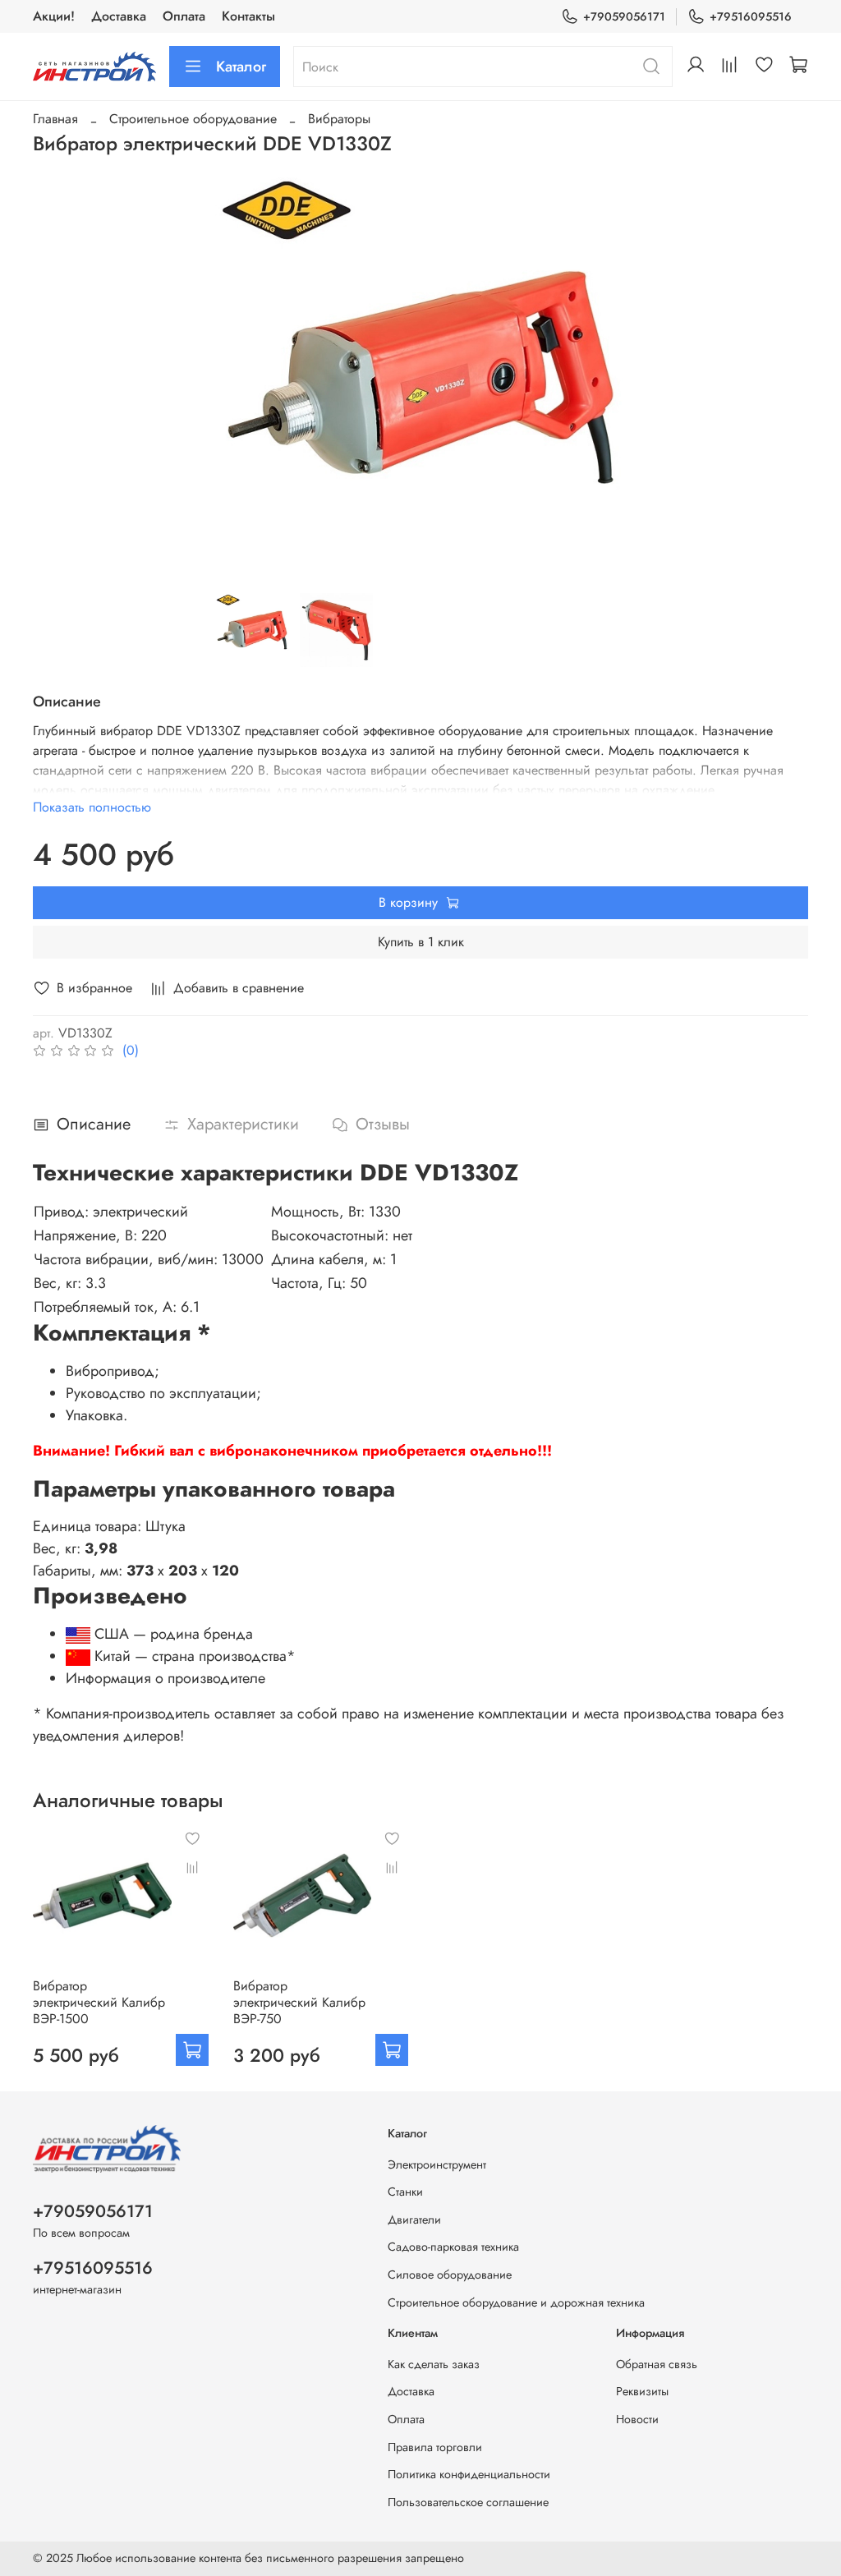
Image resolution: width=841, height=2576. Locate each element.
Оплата (184, 16)
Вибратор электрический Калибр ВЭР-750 (299, 2001)
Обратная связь (657, 2364)
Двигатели (414, 2219)
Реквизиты (642, 2391)
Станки (405, 2192)
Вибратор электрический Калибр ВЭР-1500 (99, 2001)
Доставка (119, 16)
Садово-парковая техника (453, 2247)
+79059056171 (624, 16)
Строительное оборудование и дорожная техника (516, 2302)
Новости (637, 2419)
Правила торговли (435, 2447)
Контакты (248, 16)
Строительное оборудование (193, 119)
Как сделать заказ (434, 2364)
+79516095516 (751, 16)
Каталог (241, 67)
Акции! (54, 16)
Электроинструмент (437, 2164)
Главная (55, 119)
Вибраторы (339, 119)
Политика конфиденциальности (469, 2474)
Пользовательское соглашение (468, 2502)
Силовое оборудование (450, 2275)
